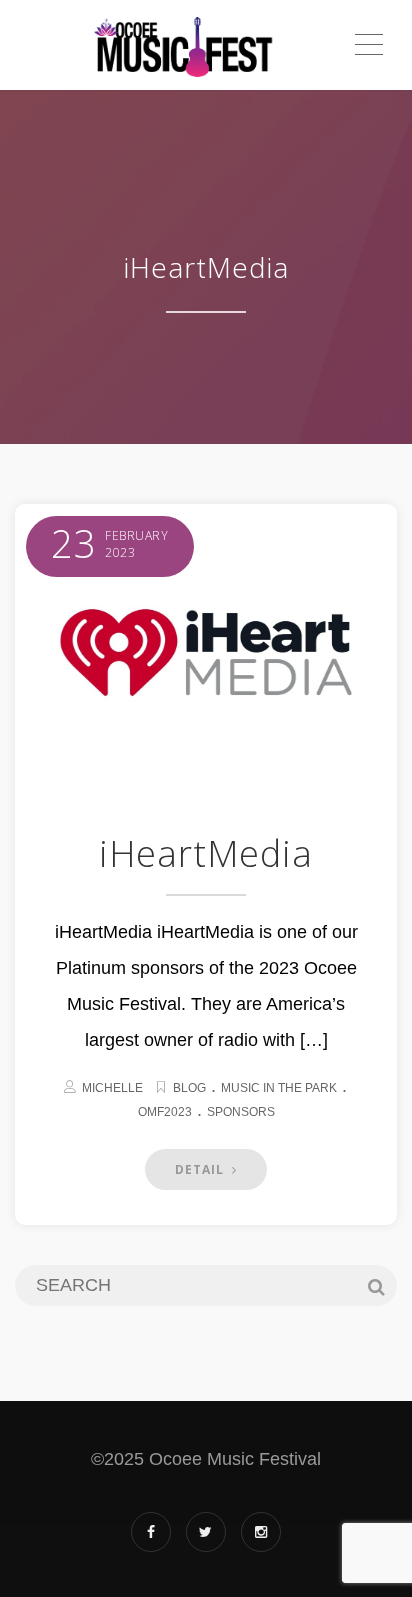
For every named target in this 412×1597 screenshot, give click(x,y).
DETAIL (201, 1169)
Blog (189, 1088)
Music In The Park (279, 1088)
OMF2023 (165, 1112)
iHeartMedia (206, 853)
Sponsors (241, 1112)
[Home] (183, 45)
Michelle (112, 1088)
